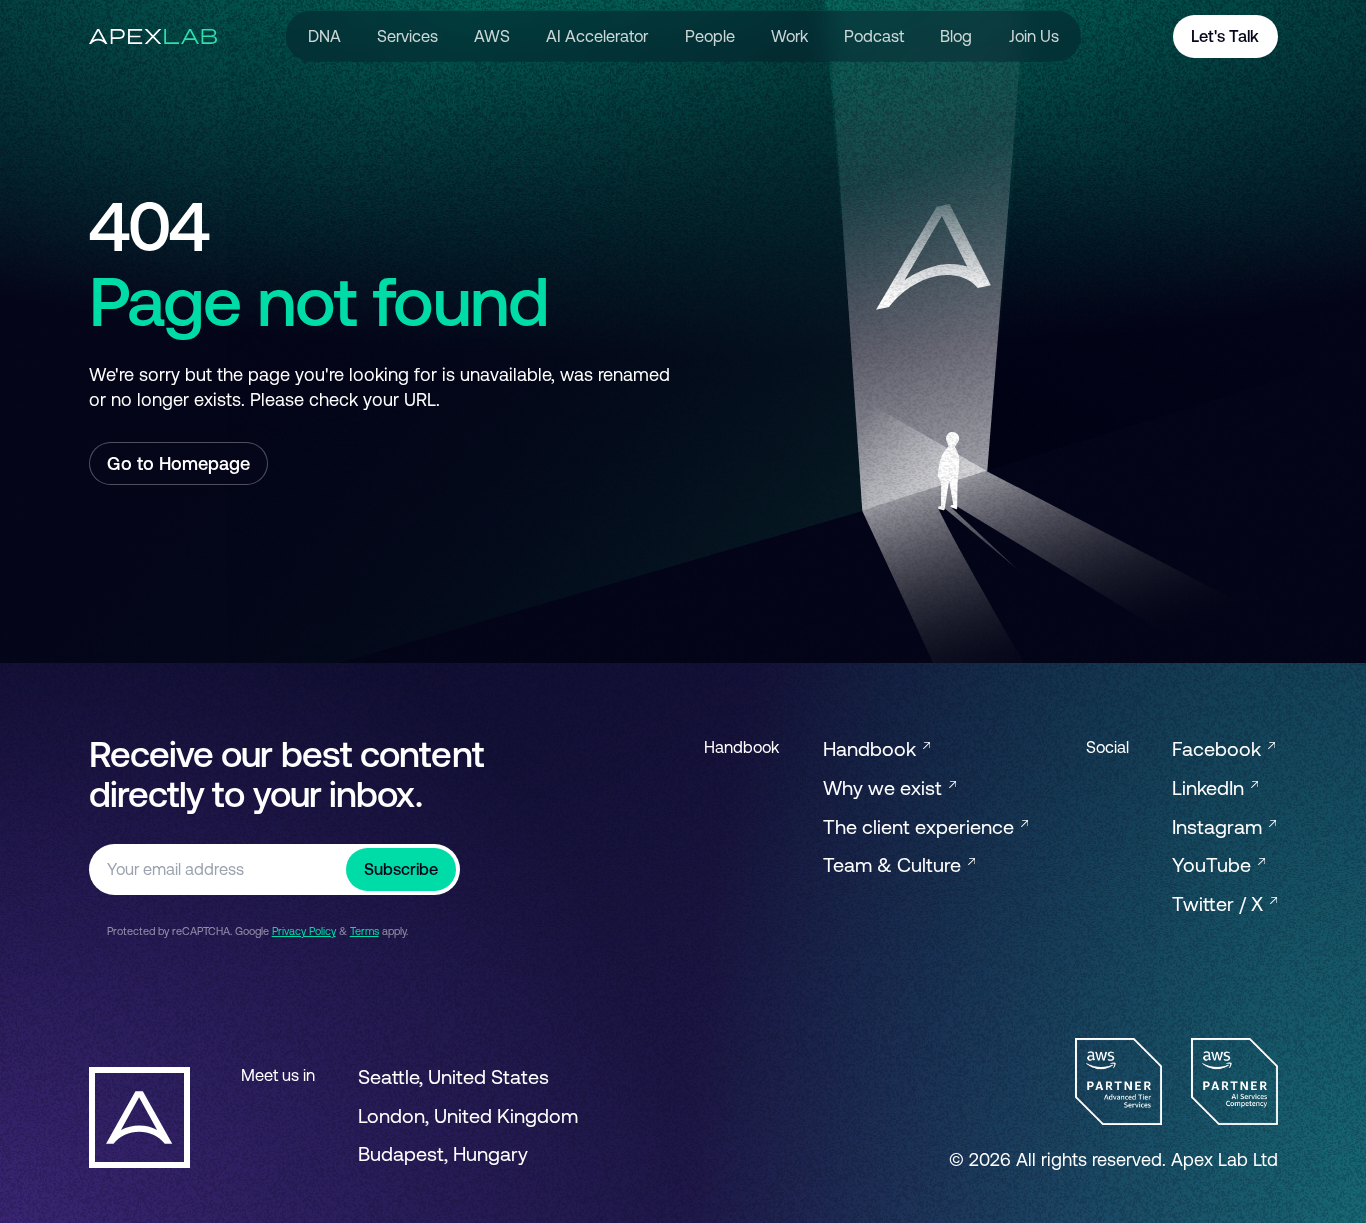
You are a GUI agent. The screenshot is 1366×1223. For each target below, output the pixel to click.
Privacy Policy (304, 931)
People (710, 36)
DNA (324, 36)
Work (789, 36)
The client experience (921, 826)
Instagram (1219, 826)
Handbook (872, 748)
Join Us (1034, 36)
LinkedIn (1210, 787)
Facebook (1219, 748)
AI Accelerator (597, 36)
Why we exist (885, 787)
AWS (492, 36)
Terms (364, 931)
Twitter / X (1220, 903)
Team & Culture (894, 864)
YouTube (1214, 864)
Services (407, 36)
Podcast (874, 36)
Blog (956, 36)
